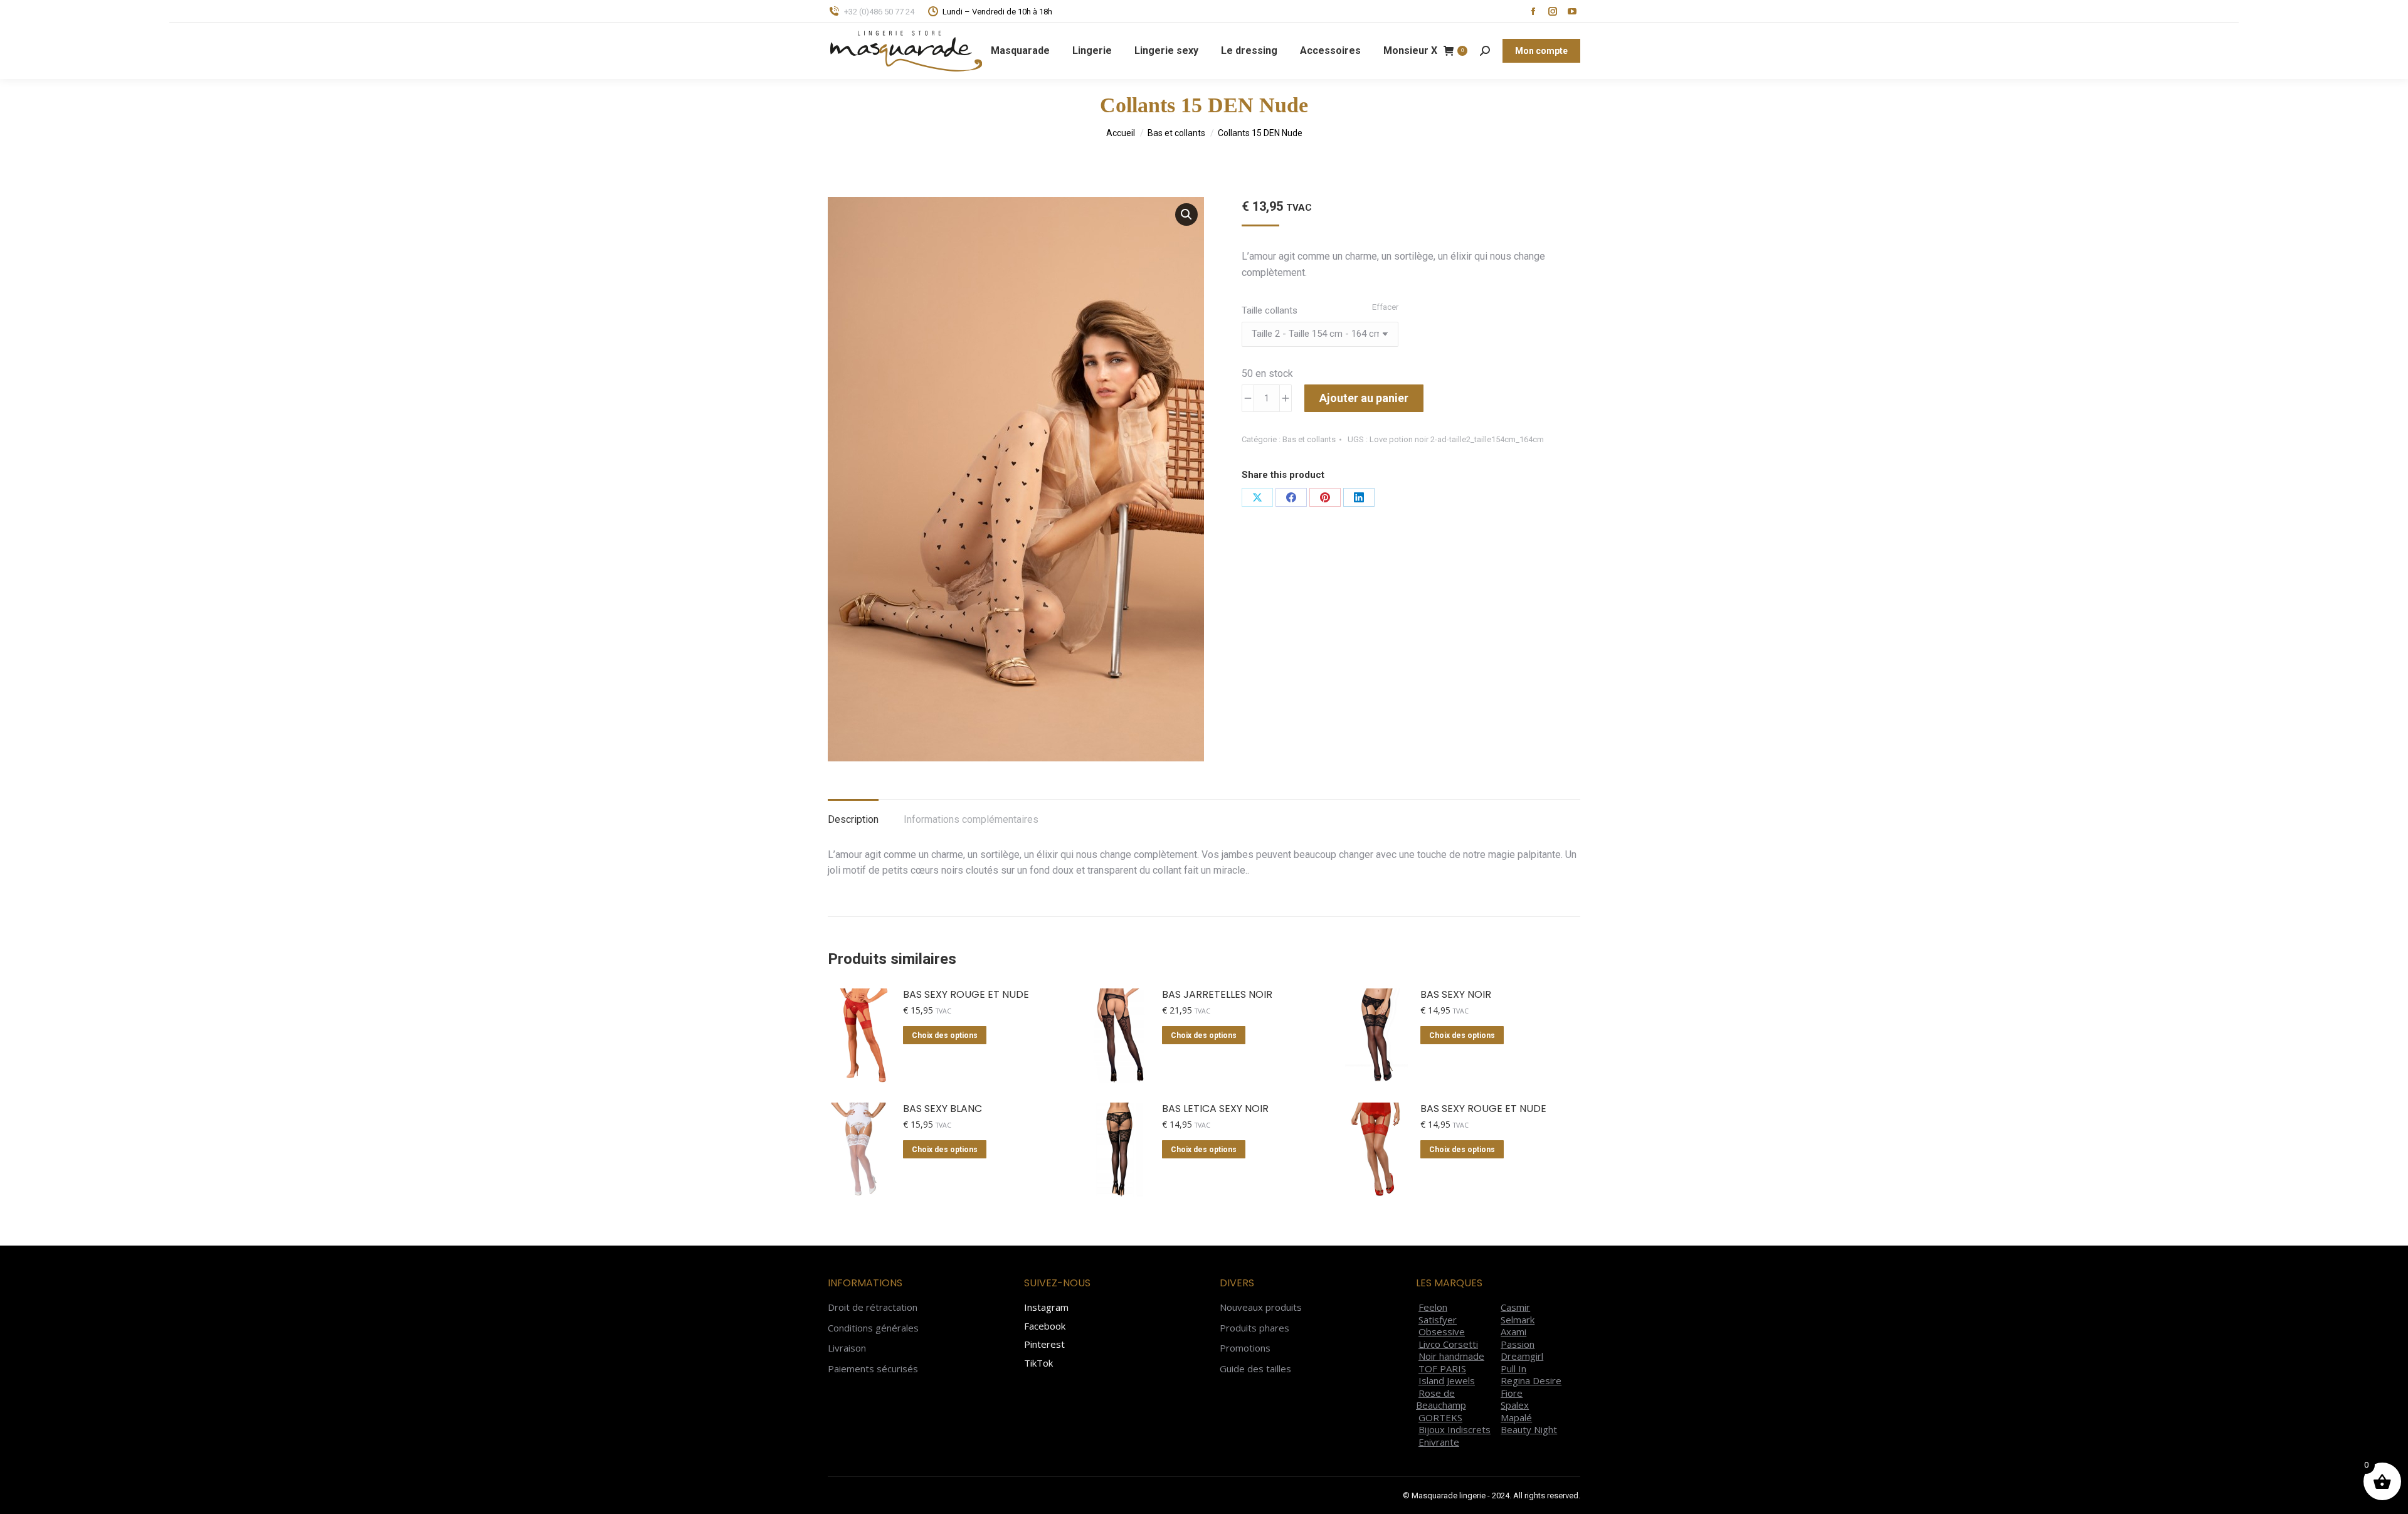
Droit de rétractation (873, 1307)
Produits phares (1254, 1328)
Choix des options (945, 1035)
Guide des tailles (1255, 1369)
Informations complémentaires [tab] (971, 819)
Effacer (1385, 307)
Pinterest (1044, 1344)
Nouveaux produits (1261, 1307)
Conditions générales (873, 1328)
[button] (1186, 214)
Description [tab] (853, 819)
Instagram (1046, 1307)
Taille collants (1270, 310)
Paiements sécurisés (873, 1369)
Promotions (1245, 1348)
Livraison (847, 1348)
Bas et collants (1309, 439)
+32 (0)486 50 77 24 (879, 12)
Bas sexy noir (1456, 995)
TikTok (1038, 1363)
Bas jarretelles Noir (1217, 995)
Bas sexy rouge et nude (966, 995)
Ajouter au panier (1364, 398)
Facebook (1045, 1326)
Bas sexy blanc (943, 1109)
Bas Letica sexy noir (1215, 1109)
